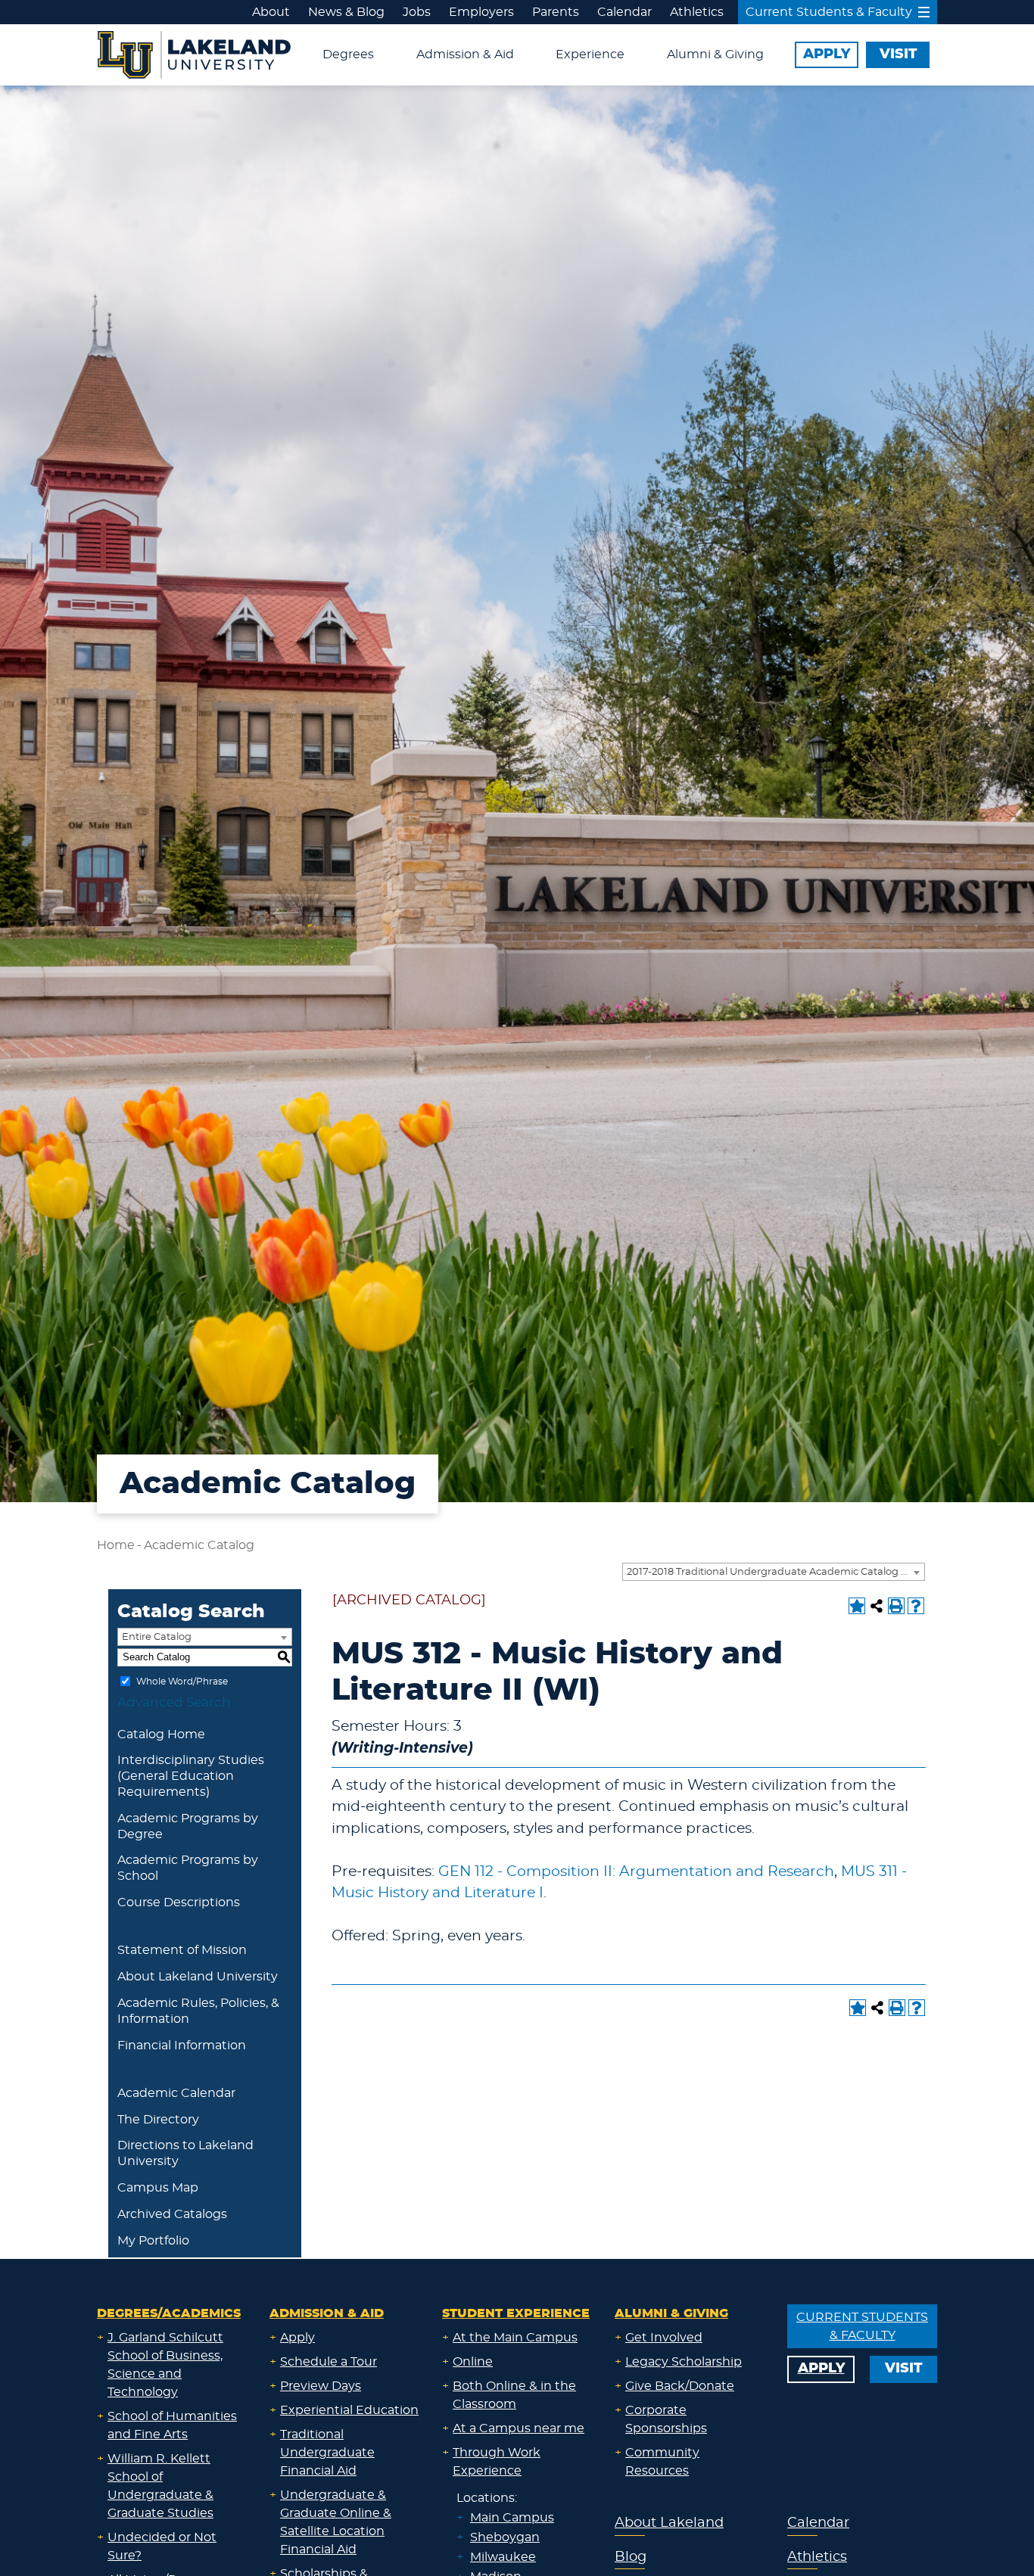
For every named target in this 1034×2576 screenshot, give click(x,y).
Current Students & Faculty (829, 12)
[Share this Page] (877, 1606)
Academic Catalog (199, 1545)
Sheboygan (505, 2537)
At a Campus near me (519, 2428)
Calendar (624, 12)
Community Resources (662, 2462)
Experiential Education (349, 2410)
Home (116, 1545)
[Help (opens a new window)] (916, 1606)
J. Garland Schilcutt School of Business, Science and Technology (165, 2365)
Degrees (348, 54)
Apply (297, 2338)
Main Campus (512, 2518)
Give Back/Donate (680, 2386)
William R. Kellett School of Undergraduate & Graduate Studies (160, 2486)
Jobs (417, 12)
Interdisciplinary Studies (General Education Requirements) (191, 1776)
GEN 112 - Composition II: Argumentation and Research (636, 1872)
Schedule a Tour (329, 2362)
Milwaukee (503, 2557)
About (271, 12)
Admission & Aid (465, 54)
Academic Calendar (176, 2093)
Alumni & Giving (715, 54)
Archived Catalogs (172, 2214)
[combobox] (774, 1572)
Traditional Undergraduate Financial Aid (327, 2453)
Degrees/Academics (169, 2313)
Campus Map (158, 2188)
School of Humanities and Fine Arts (172, 2425)
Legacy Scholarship (684, 2362)
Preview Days (321, 2386)
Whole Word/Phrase (182, 1681)
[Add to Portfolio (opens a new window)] (857, 1606)
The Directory (158, 2120)
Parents (556, 12)
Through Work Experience (497, 2462)
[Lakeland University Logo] (194, 53)
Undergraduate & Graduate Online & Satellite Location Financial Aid (336, 2522)
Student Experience (516, 2313)
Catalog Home (161, 1734)
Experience (590, 54)
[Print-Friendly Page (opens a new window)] (896, 1606)
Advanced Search (174, 1702)
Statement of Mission (182, 1950)
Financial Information (182, 2046)
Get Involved (664, 2338)
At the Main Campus (515, 2338)
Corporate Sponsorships (666, 2419)
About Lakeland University (198, 1977)
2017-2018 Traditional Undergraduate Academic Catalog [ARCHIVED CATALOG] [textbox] (775, 1572)
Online (473, 2362)
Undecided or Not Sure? (162, 2546)
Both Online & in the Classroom (514, 2395)
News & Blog (346, 12)
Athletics (697, 12)
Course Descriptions (179, 1902)
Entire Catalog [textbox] (157, 1637)
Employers (481, 12)
